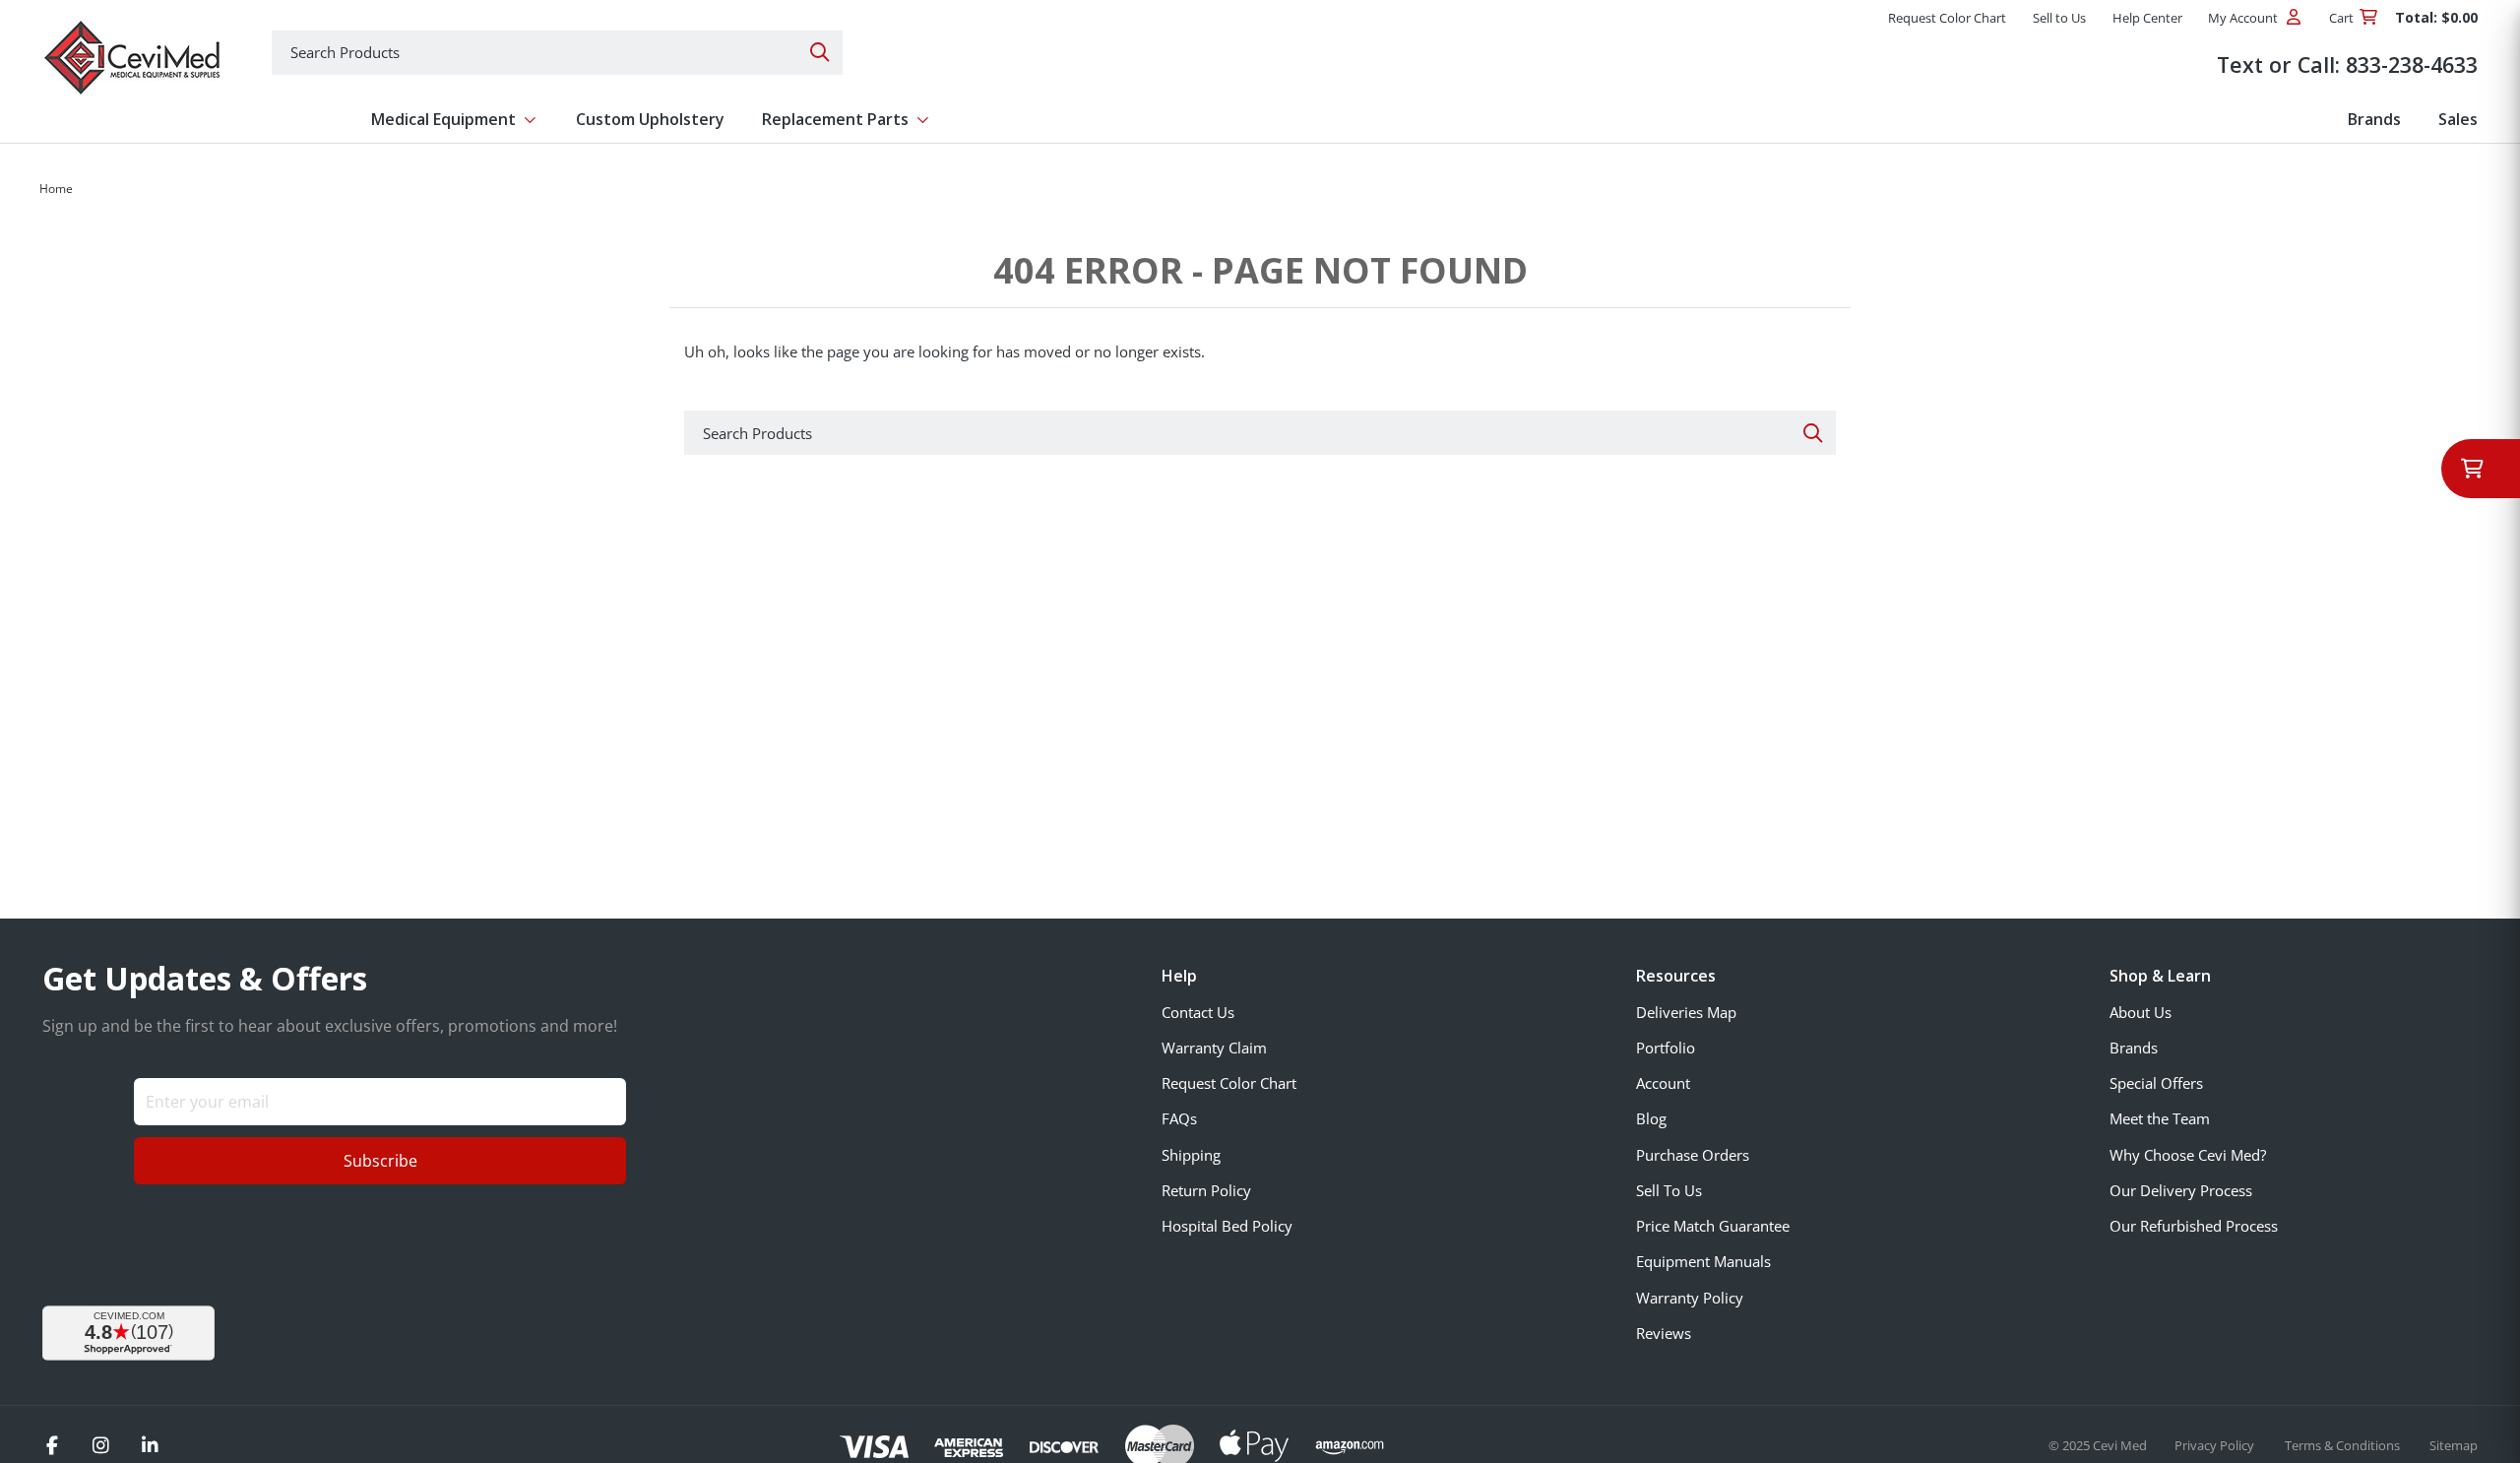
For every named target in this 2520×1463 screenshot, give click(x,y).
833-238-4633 (2412, 64)
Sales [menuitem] (2458, 119)
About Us (2141, 1012)
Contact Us (1198, 1012)
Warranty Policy (1690, 1298)
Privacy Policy (2216, 1445)
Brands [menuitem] (2374, 119)
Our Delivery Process (2181, 1190)
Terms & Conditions (2344, 1445)
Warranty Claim (1214, 1048)
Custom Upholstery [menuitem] (650, 119)
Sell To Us (1669, 1190)
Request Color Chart (1229, 1083)
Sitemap (2454, 1445)
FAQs (1179, 1118)
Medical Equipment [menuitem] (443, 119)
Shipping (1191, 1155)
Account (1663, 1083)
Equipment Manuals (1703, 1261)
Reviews (1664, 1333)
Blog (1651, 1118)
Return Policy (1206, 1190)
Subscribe (380, 1161)
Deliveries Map (1686, 1012)
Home (56, 189)
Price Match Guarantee (1713, 1226)
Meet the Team (2160, 1118)
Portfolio (1666, 1048)
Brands (2134, 1048)
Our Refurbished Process (2194, 1226)
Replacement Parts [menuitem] (835, 119)
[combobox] (557, 53)
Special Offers (2156, 1083)
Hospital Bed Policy (1227, 1226)
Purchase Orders (1693, 1155)
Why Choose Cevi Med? (2188, 1155)
